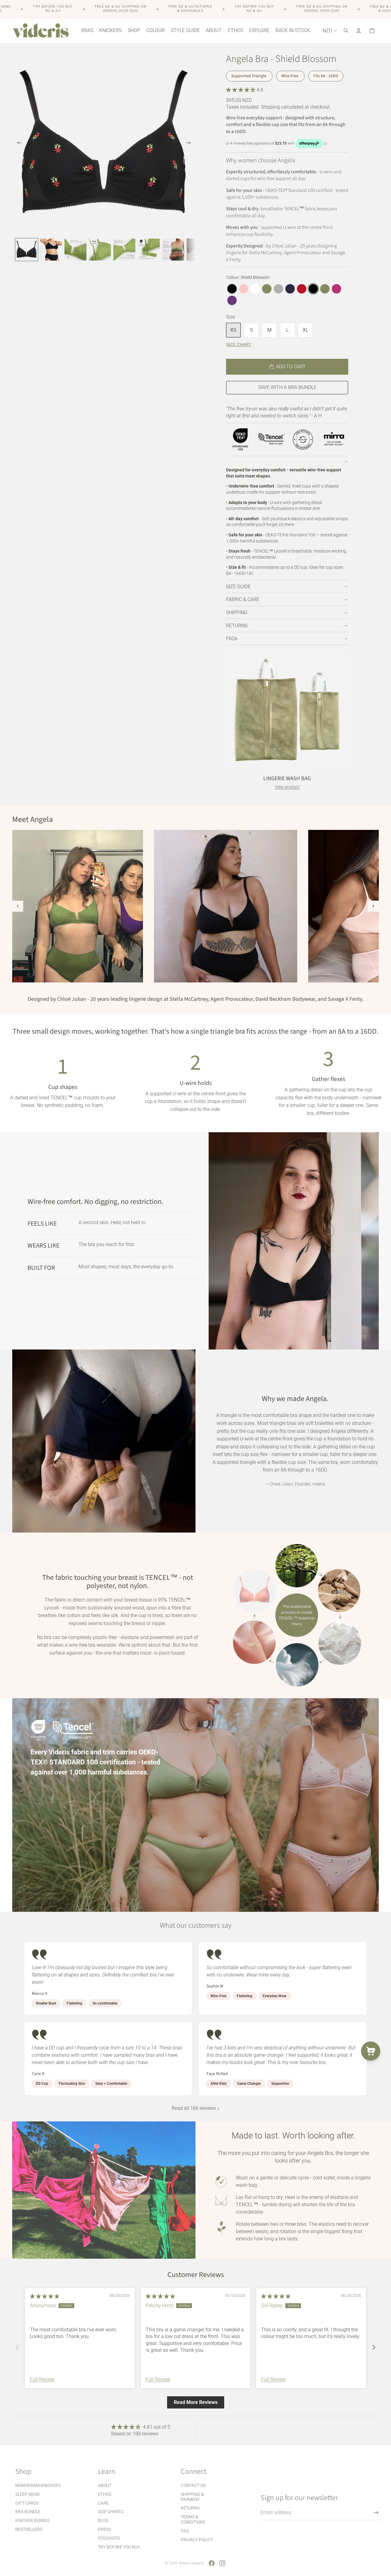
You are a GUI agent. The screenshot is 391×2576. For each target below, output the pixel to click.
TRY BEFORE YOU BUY (119, 2547)
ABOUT (105, 2485)
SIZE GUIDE (238, 587)
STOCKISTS (109, 2538)
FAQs (232, 638)
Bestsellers (29, 2529)
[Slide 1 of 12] (27, 250)
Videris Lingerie (191, 2563)
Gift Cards (27, 2503)
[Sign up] (376, 2513)
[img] (45, 2296)
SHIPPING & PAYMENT (192, 2497)
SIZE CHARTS (111, 2512)
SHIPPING (237, 612)
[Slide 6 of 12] (149, 250)
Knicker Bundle (33, 2520)
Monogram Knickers (38, 2485)
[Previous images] (18, 906)
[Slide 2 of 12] (51, 250)
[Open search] (346, 31)
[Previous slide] (17, 144)
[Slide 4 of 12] (100, 250)
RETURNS (237, 626)
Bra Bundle (28, 2512)
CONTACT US (193, 2485)
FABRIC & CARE (243, 599)
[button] (241, 90)
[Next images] (373, 906)
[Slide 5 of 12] (124, 250)
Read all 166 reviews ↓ (196, 2108)
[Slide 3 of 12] (75, 250)
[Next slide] (190, 144)
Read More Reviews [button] (196, 2402)
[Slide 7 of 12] (173, 250)
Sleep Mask (28, 2494)
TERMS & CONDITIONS (193, 2519)
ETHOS (105, 2494)
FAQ (185, 2531)
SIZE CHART (239, 344)
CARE (103, 2503)
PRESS (104, 2529)
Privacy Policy (197, 2540)
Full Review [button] (42, 2379)
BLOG (103, 2520)
